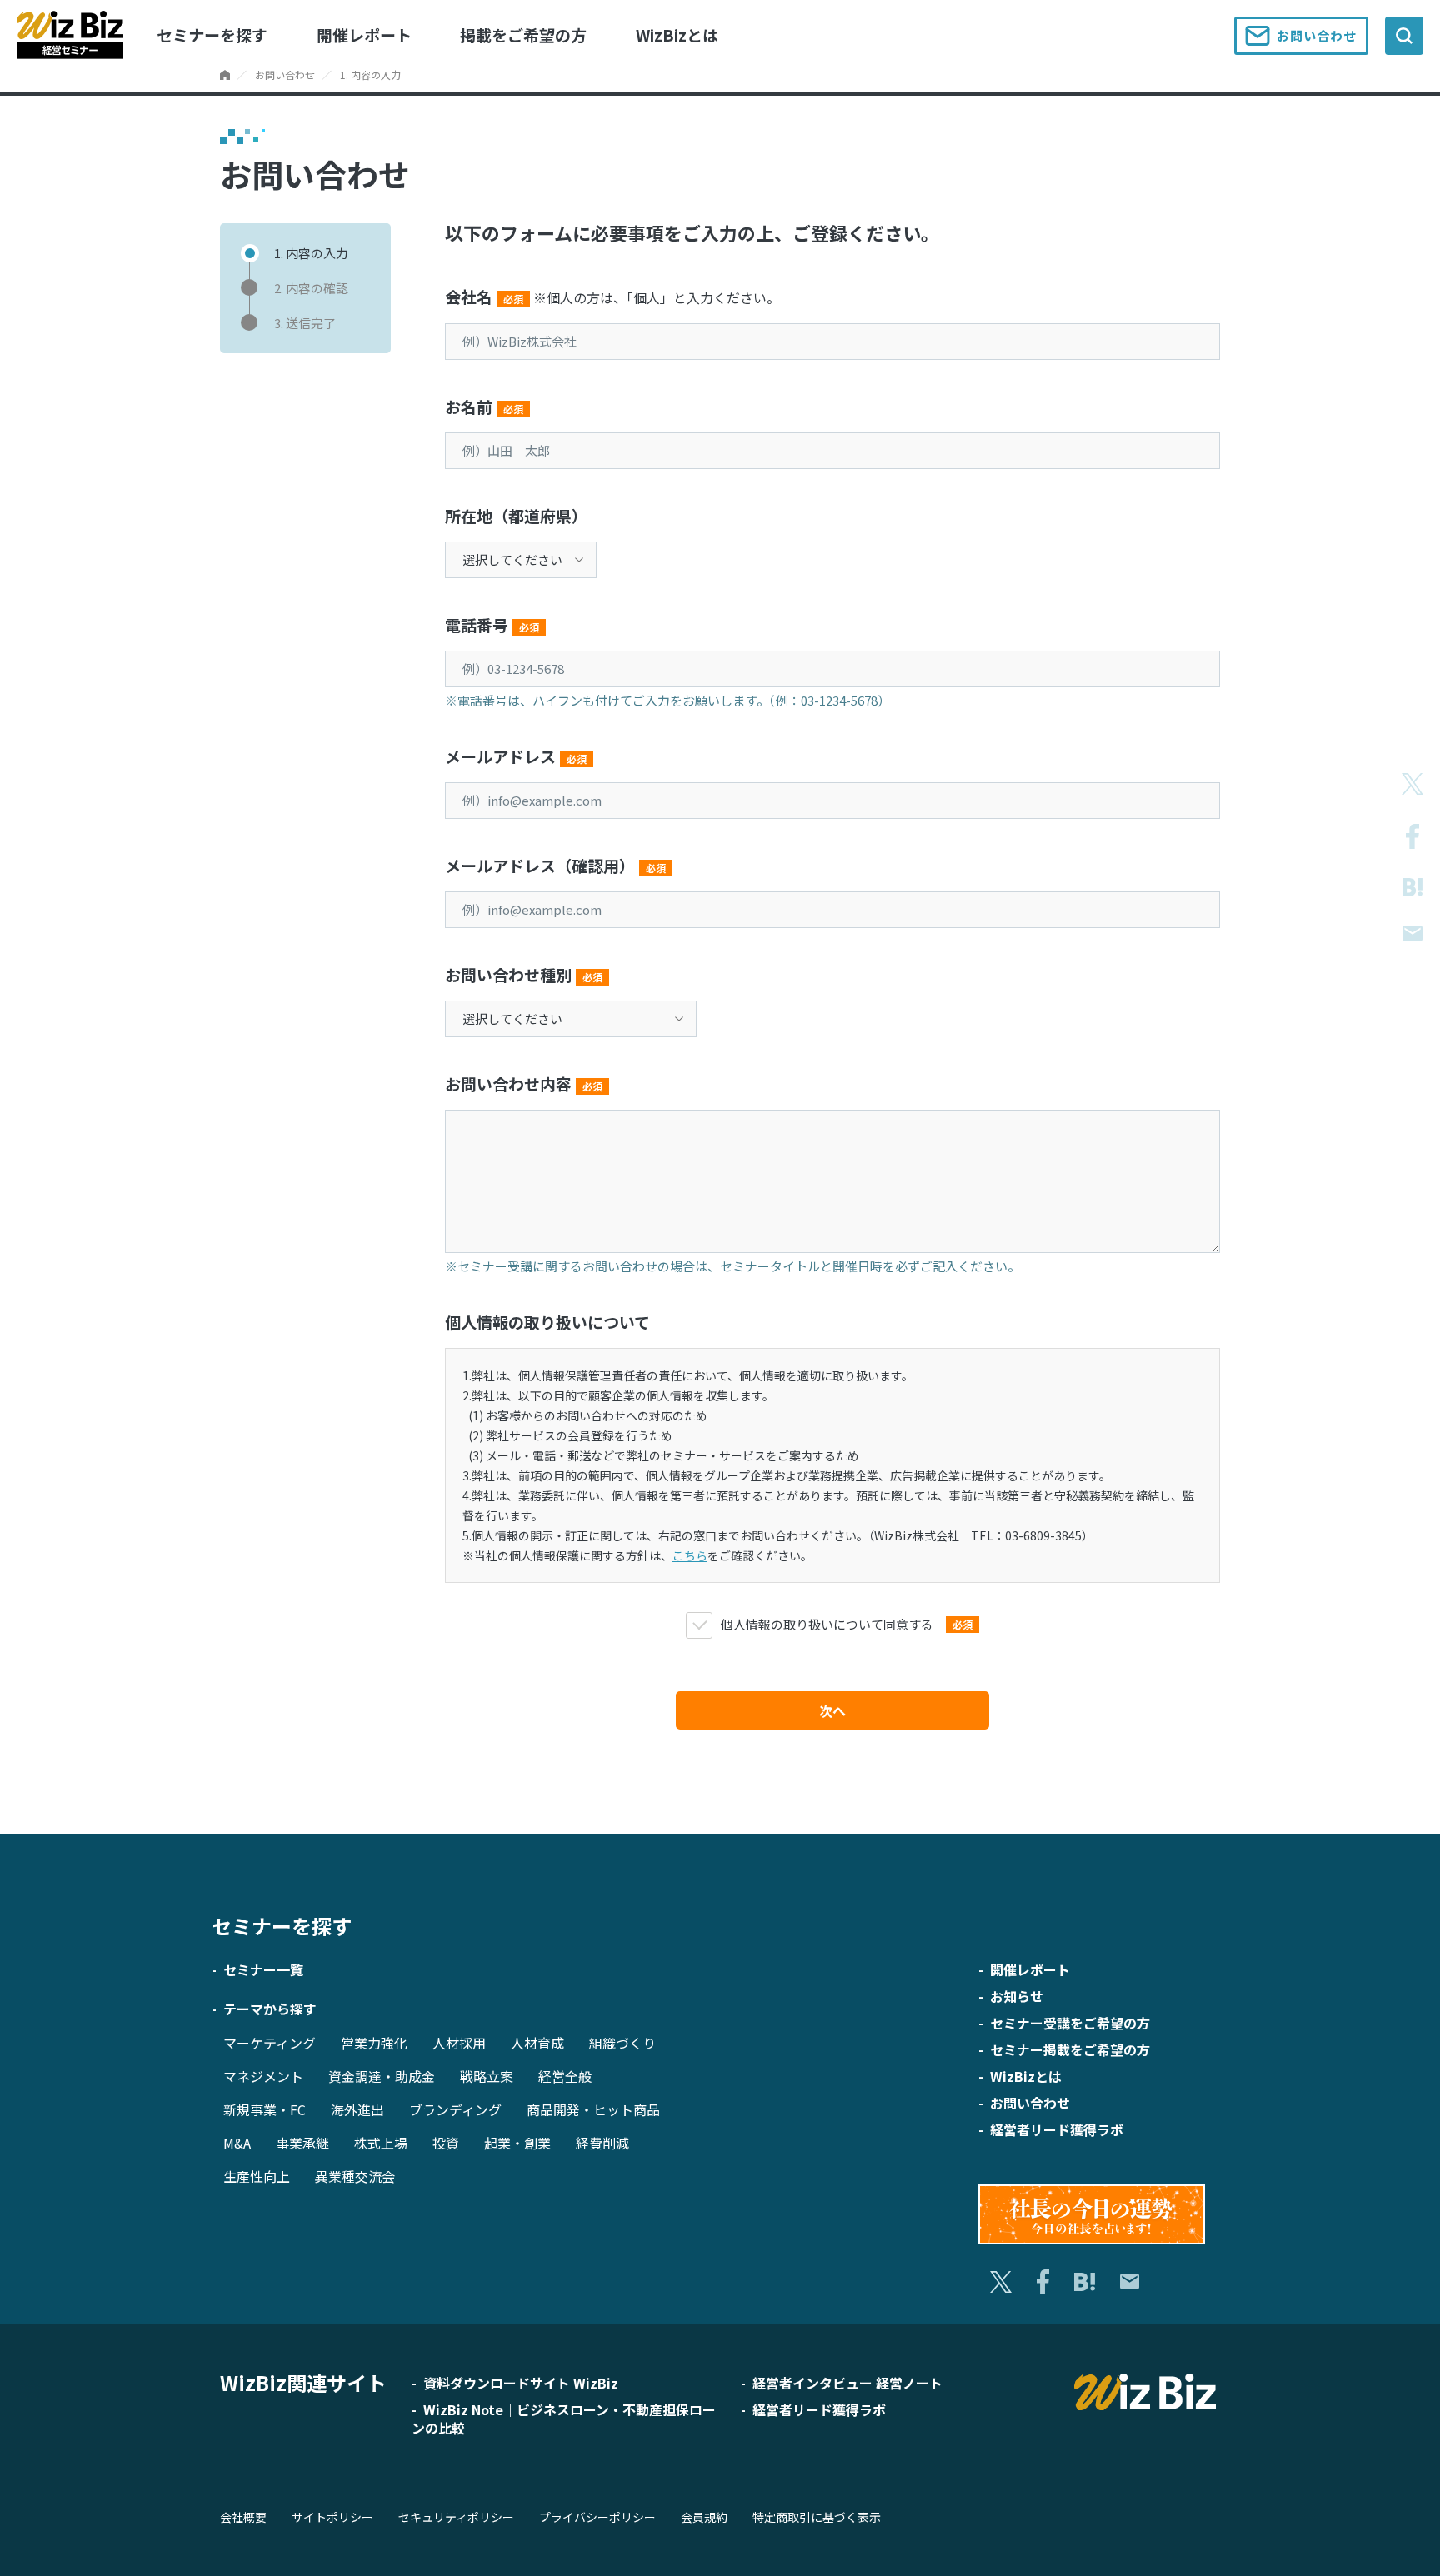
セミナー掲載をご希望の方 (1070, 2049)
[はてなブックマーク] (1412, 888)
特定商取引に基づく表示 (817, 2517)
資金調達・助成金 (382, 2076)
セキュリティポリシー (456, 2517)
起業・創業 (517, 2143)
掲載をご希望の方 (523, 35)
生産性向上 (257, 2176)
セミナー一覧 (263, 1969)
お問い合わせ (1317, 35)
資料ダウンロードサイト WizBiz (521, 2383)
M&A (237, 2143)
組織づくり (622, 2043)
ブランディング (455, 2109)
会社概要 (243, 2517)
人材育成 (537, 2043)
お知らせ (1017, 1996)
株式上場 (381, 2143)
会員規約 (704, 2517)
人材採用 (459, 2043)
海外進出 (357, 2109)
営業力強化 (374, 2043)
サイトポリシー (332, 2517)
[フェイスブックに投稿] (1412, 836)
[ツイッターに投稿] (1412, 784)
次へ (832, 1710)
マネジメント (263, 2076)
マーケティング (270, 2043)
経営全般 (565, 2076)
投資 (446, 2143)
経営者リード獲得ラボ (1057, 2129)
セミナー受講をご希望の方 (1070, 2023)
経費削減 (602, 2143)
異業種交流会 (355, 2176)
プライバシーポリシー (597, 2517)
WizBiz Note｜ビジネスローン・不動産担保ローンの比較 (564, 2419)
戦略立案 (487, 2076)
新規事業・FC (265, 2109)
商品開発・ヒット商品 (593, 2109)
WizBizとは (677, 35)
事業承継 (302, 2143)
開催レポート (364, 35)
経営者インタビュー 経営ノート (847, 2383)
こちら (690, 1555)
